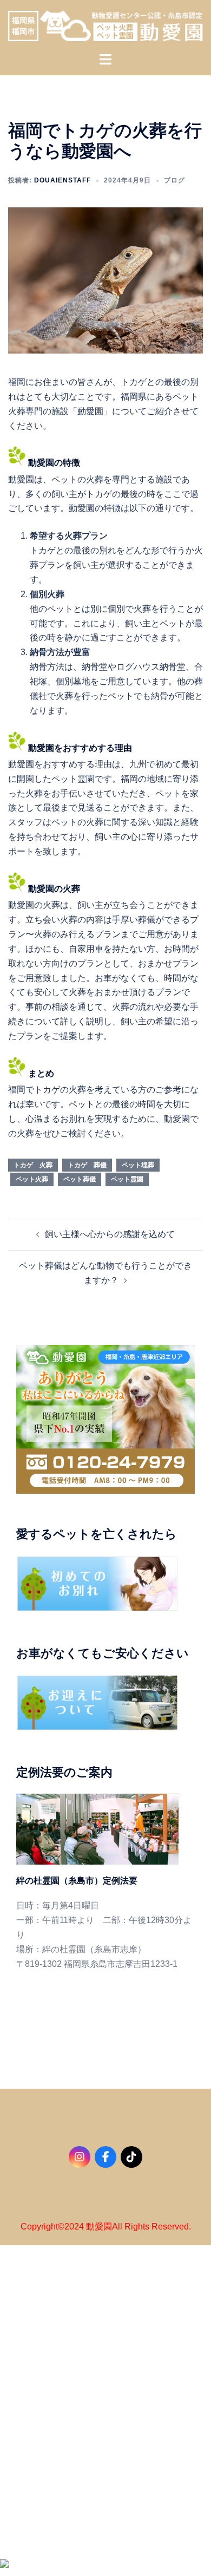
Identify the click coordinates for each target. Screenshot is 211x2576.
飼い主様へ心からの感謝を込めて (110, 1234)
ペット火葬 (32, 1179)
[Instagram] (80, 2157)
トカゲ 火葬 (33, 1165)
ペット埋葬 (138, 1165)
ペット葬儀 (80, 1179)
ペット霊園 (127, 1179)
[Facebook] (105, 2157)
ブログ (174, 180)
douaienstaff (62, 180)
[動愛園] (105, 25)
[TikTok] (131, 2157)
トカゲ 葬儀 (87, 1165)
